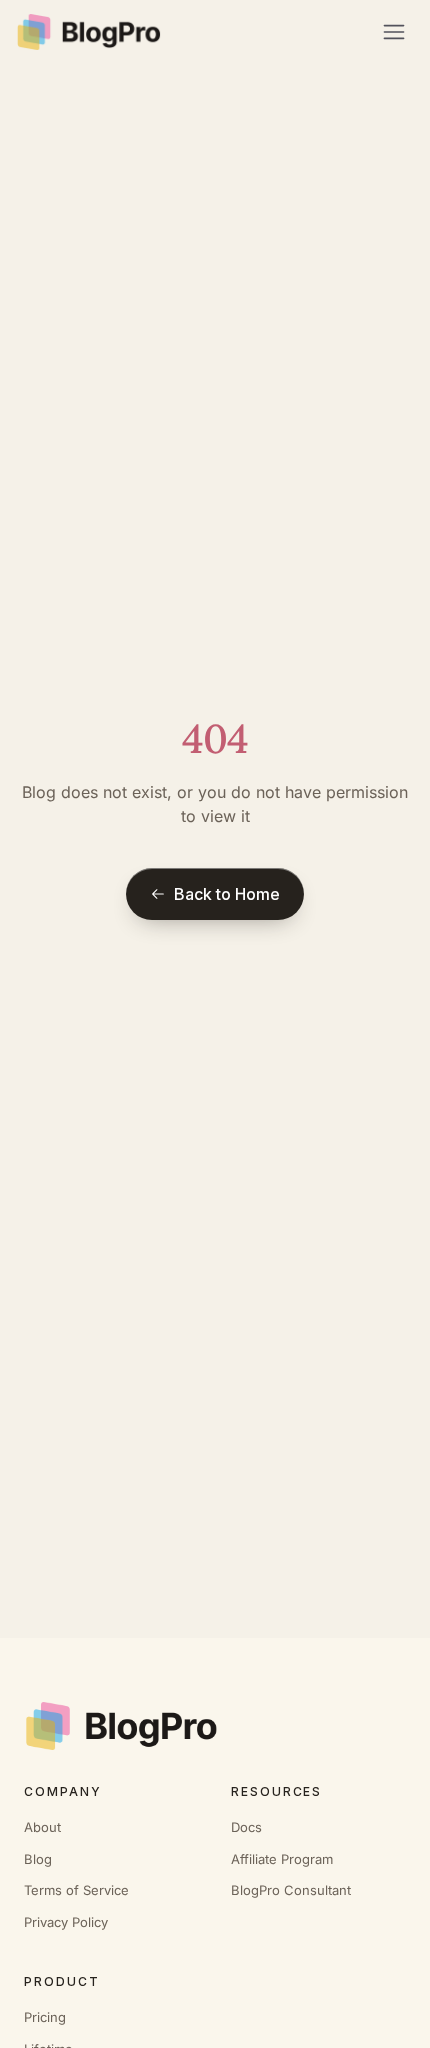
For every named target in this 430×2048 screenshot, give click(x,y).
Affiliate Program (282, 1859)
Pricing (45, 2017)
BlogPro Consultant (291, 1890)
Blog (38, 1859)
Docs (246, 1827)
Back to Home (227, 894)
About (42, 1827)
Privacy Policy (66, 1922)
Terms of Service (76, 1890)
